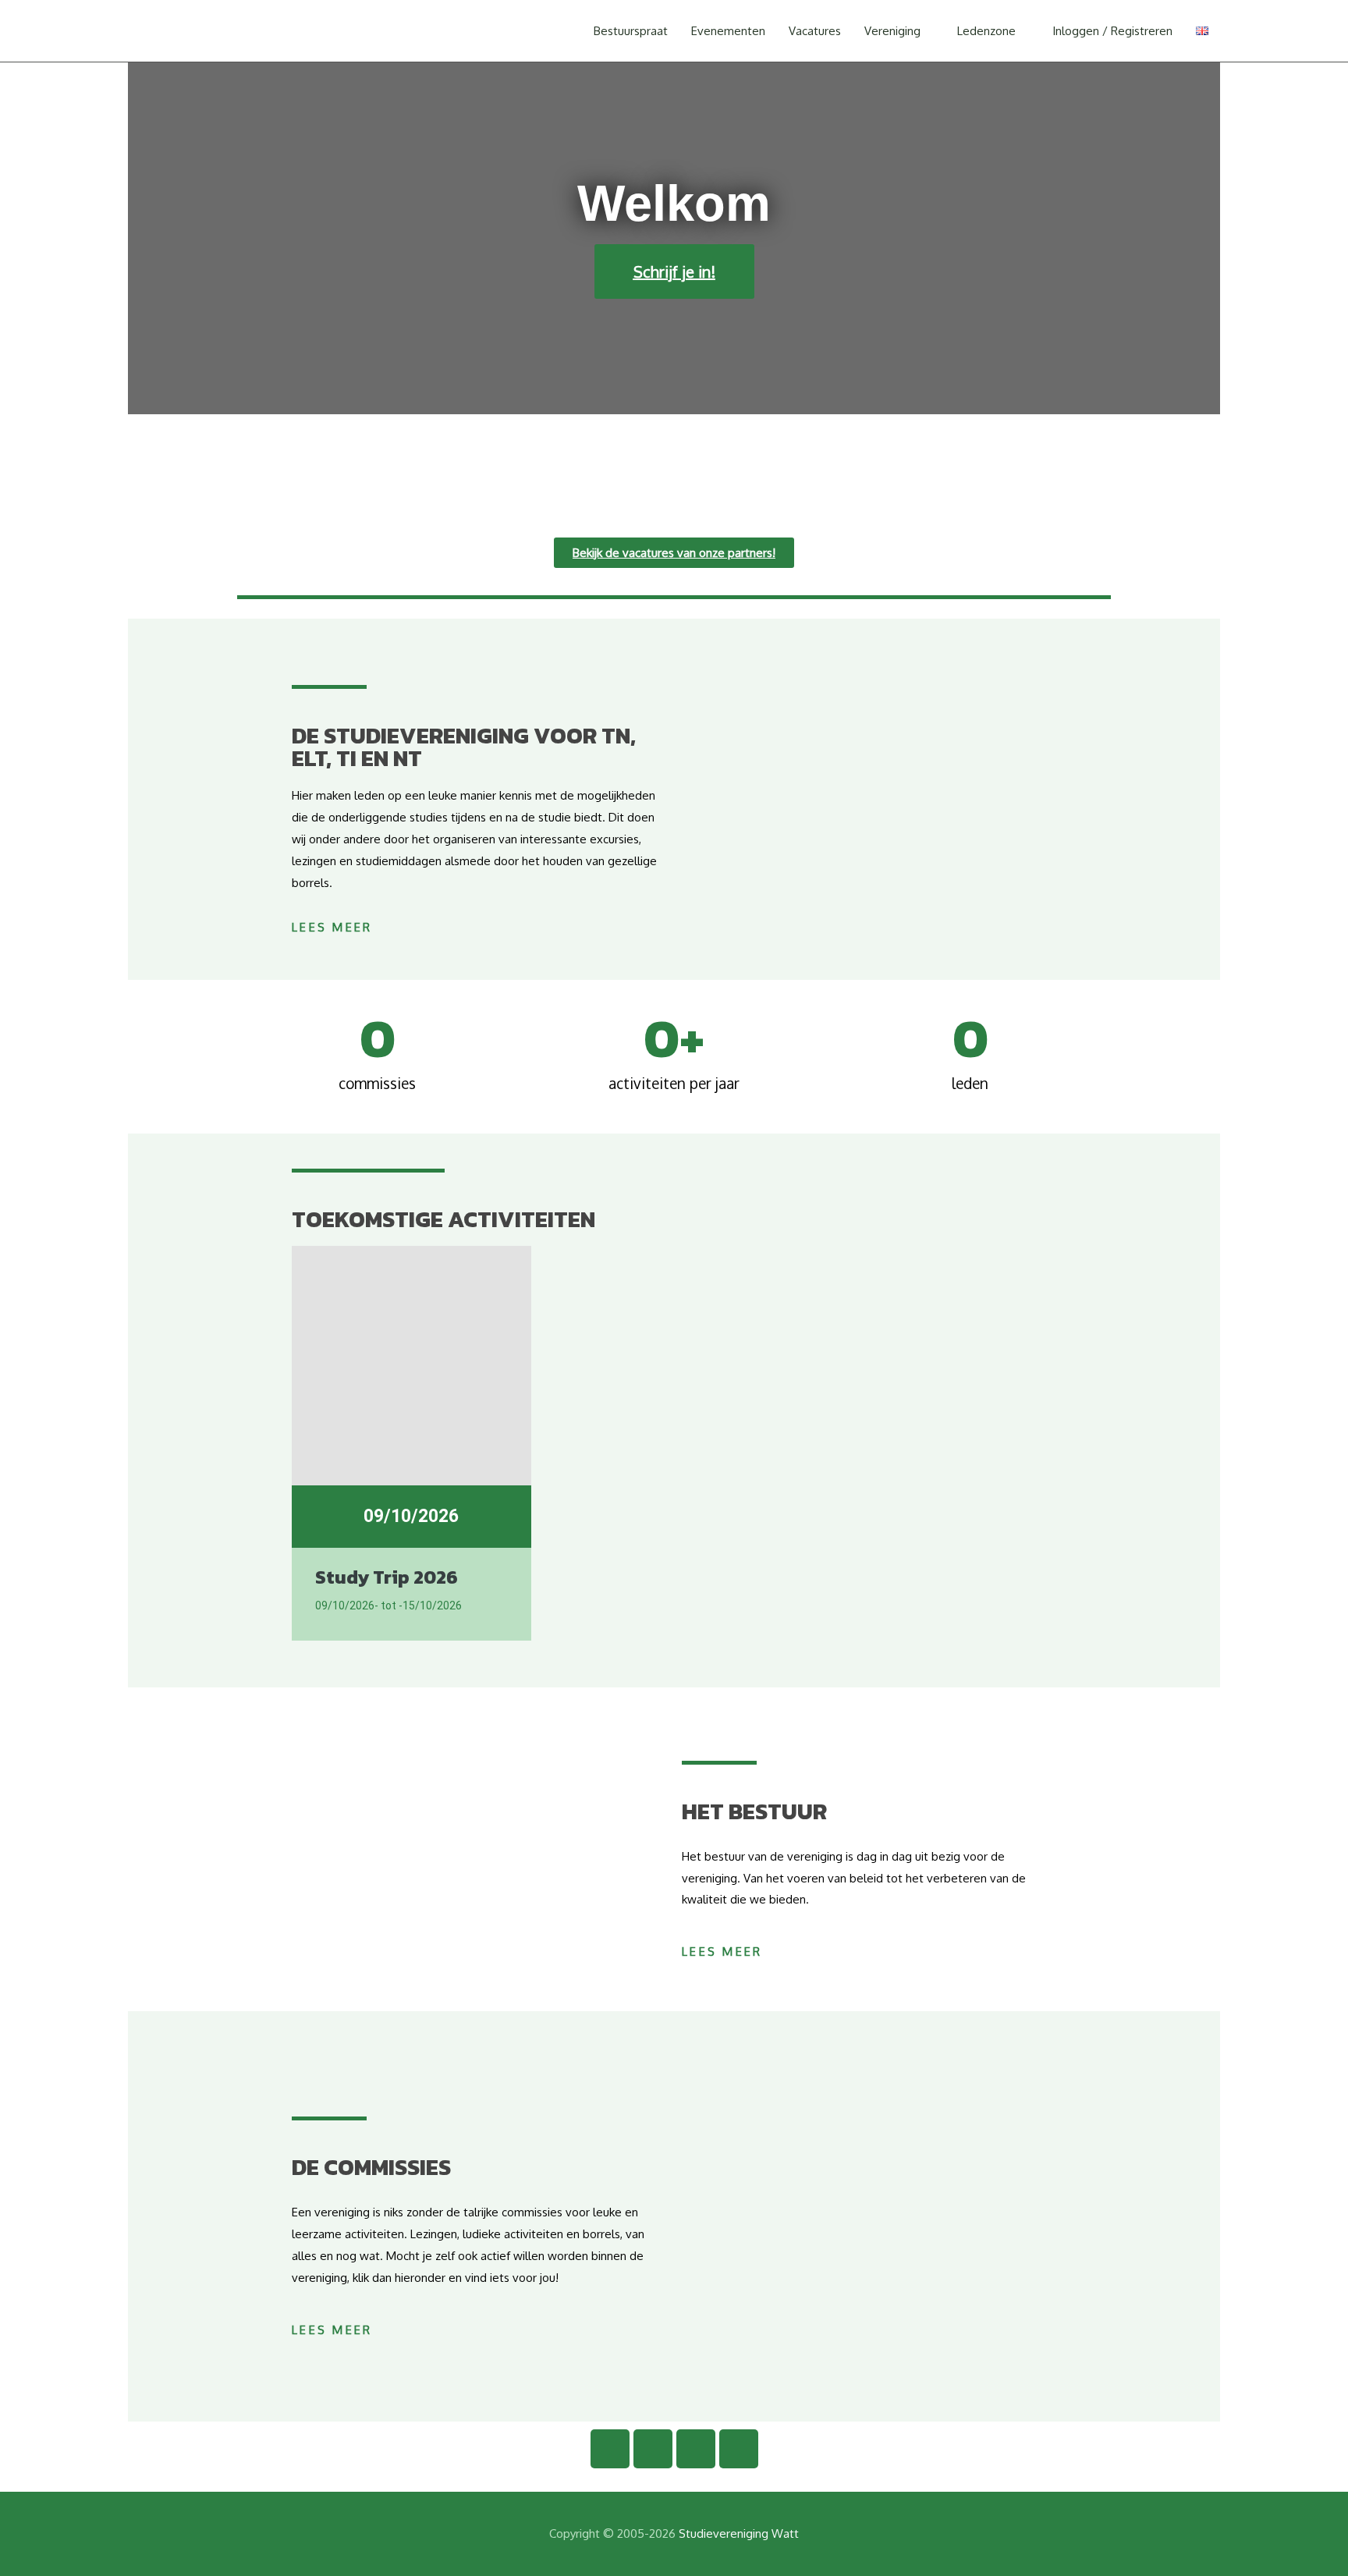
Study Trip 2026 (387, 1577)
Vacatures (815, 31)
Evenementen (728, 31)
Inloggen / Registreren (1112, 31)
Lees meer (332, 927)
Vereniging (892, 31)
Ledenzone (986, 31)
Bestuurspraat (631, 31)
